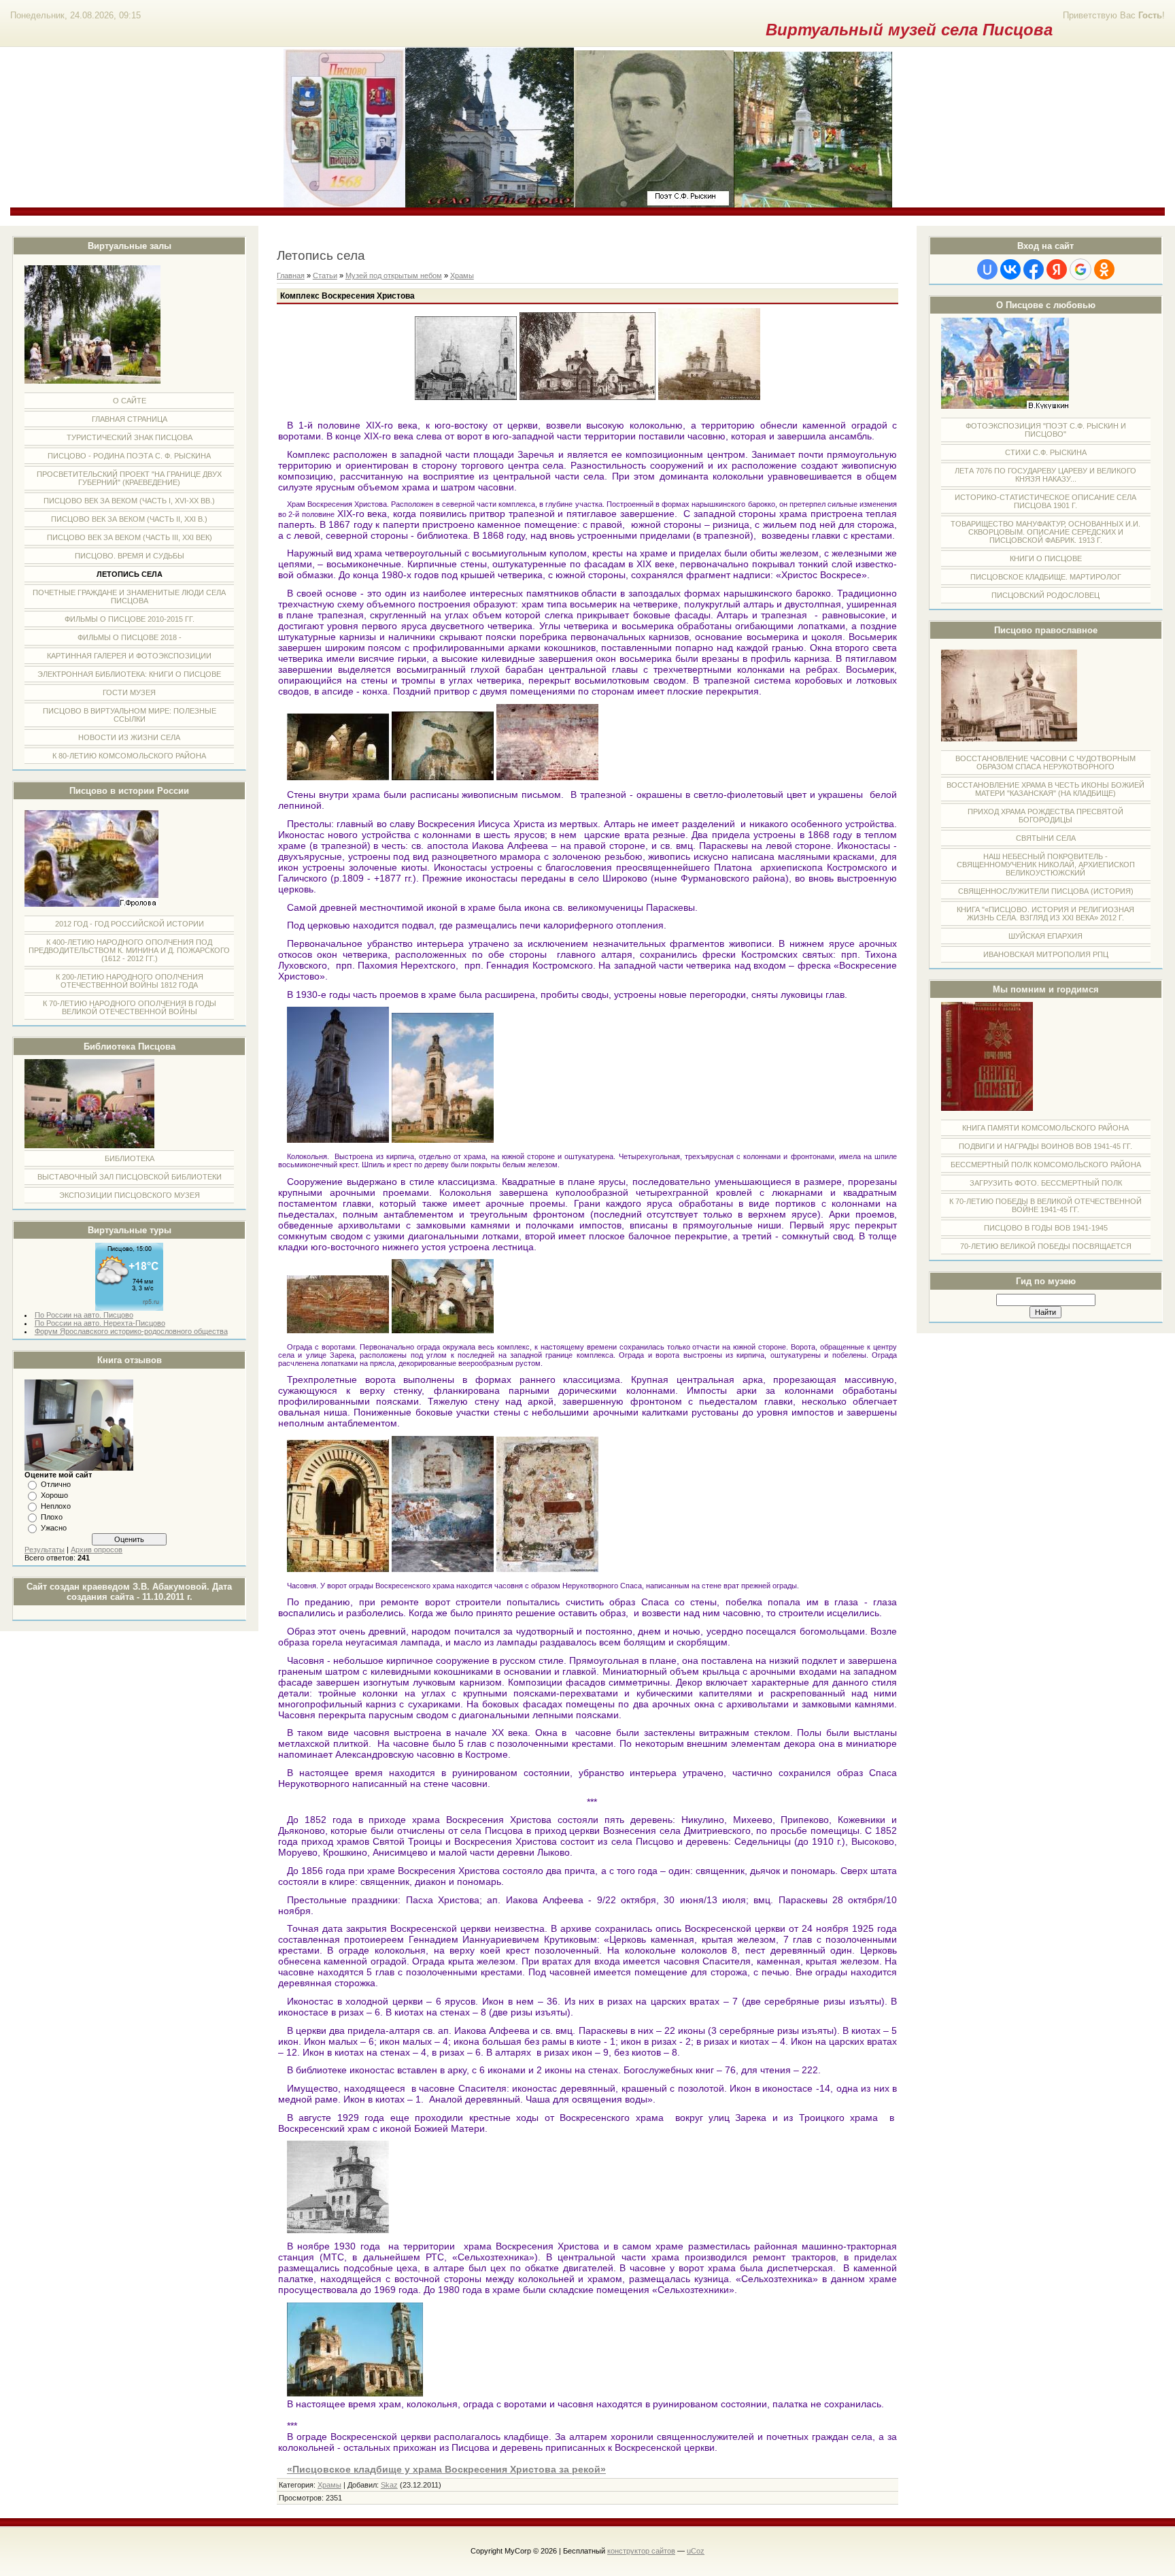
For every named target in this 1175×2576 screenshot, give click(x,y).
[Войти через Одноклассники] (1104, 269)
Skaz (389, 2485)
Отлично (56, 1484)
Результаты (45, 1550)
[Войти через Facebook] (1034, 269)
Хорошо (54, 1495)
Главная (291, 275)
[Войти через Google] (1080, 269)
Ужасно (54, 1528)
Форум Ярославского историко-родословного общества (131, 1331)
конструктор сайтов (641, 2551)
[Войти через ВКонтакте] (1010, 269)
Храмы (462, 275)
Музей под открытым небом (394, 275)
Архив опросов (97, 1550)
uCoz (696, 2551)
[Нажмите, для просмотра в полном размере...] (466, 397)
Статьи (325, 275)
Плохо (52, 1517)
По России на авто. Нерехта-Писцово (100, 1323)
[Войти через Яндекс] (1057, 269)
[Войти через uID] (987, 269)
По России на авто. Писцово (84, 1315)
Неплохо (56, 1506)
